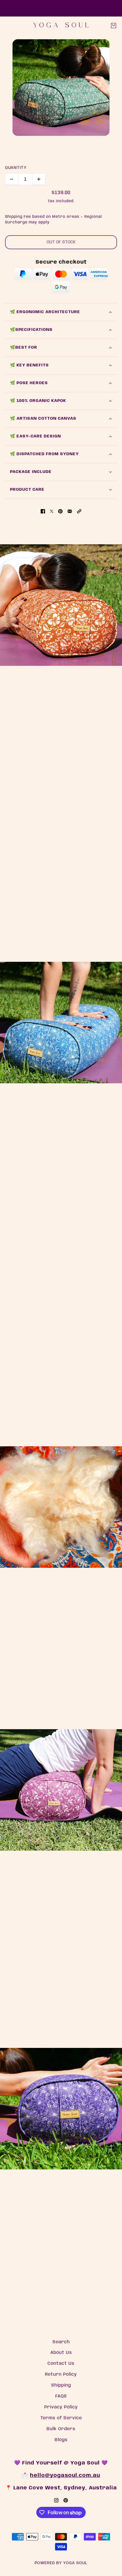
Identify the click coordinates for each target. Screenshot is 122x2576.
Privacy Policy (61, 2407)
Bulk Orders (61, 2429)
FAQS (61, 2396)
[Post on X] (52, 512)
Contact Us (61, 2364)
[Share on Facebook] (43, 512)
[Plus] (39, 179)
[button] (79, 512)
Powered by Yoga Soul (61, 2563)
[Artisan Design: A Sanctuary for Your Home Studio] (61, 1023)
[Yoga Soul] (61, 25)
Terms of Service (61, 2418)
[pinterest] (66, 2500)
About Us (61, 2353)
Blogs (61, 2440)
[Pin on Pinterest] (60, 512)
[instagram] (56, 2500)
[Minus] (12, 179)
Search (61, 2342)
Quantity (16, 168)
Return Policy (61, 2374)
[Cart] (114, 26)
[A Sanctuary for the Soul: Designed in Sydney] (61, 605)
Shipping (61, 2385)
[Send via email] (70, 512)
